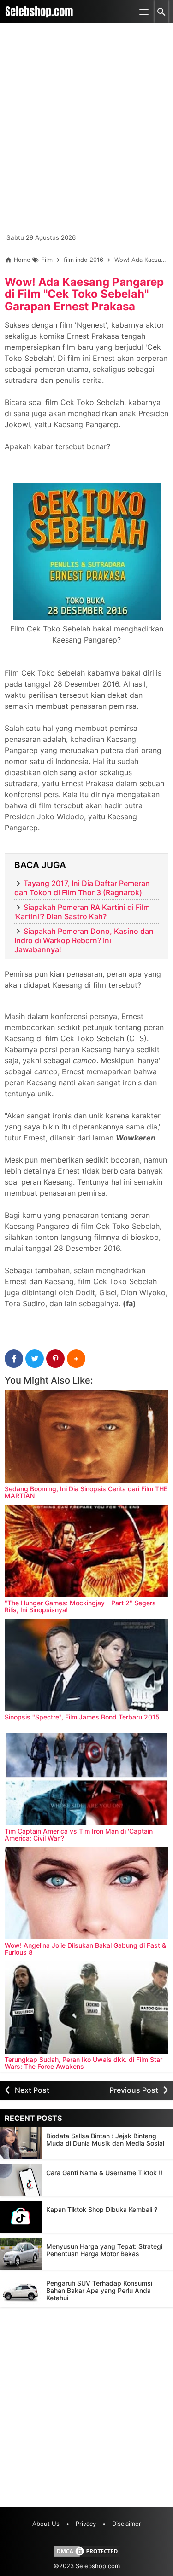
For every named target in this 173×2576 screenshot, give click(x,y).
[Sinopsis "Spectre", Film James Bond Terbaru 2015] (86, 1665)
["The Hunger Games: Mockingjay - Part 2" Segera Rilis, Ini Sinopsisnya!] (86, 1551)
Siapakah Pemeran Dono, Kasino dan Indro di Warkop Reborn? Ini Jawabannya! (84, 940)
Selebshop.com (98, 2566)
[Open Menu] (144, 12)
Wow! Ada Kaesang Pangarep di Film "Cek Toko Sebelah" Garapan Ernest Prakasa (84, 294)
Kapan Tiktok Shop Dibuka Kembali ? (102, 2209)
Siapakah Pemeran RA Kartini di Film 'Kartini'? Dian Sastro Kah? (82, 912)
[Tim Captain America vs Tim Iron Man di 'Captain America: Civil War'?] (86, 1779)
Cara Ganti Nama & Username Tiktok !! (104, 2173)
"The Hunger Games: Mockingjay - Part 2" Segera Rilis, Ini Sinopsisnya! (80, 1606)
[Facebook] (14, 1359)
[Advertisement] (86, 132)
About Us (46, 2524)
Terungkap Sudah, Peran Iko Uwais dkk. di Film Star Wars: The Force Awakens (84, 2063)
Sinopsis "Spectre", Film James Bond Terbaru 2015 (82, 1717)
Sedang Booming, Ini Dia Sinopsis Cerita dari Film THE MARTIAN (86, 1492)
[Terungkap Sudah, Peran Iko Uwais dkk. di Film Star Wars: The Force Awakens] (86, 2007)
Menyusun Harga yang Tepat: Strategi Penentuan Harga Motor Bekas (104, 2250)
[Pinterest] (55, 1359)
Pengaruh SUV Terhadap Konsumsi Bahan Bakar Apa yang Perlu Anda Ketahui (99, 2290)
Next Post (32, 2090)
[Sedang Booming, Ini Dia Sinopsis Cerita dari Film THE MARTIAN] (86, 1437)
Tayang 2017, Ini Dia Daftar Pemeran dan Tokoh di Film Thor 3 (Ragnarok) (82, 888)
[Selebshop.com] (39, 12)
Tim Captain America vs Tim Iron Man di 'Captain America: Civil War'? (79, 1835)
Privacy (86, 2524)
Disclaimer (127, 2524)
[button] (76, 1359)
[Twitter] (35, 1359)
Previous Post (134, 2090)
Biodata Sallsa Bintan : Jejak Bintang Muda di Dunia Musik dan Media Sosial (105, 2139)
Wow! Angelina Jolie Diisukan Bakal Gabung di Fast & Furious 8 (85, 1949)
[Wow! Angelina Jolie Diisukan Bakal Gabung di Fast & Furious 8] (86, 1893)
